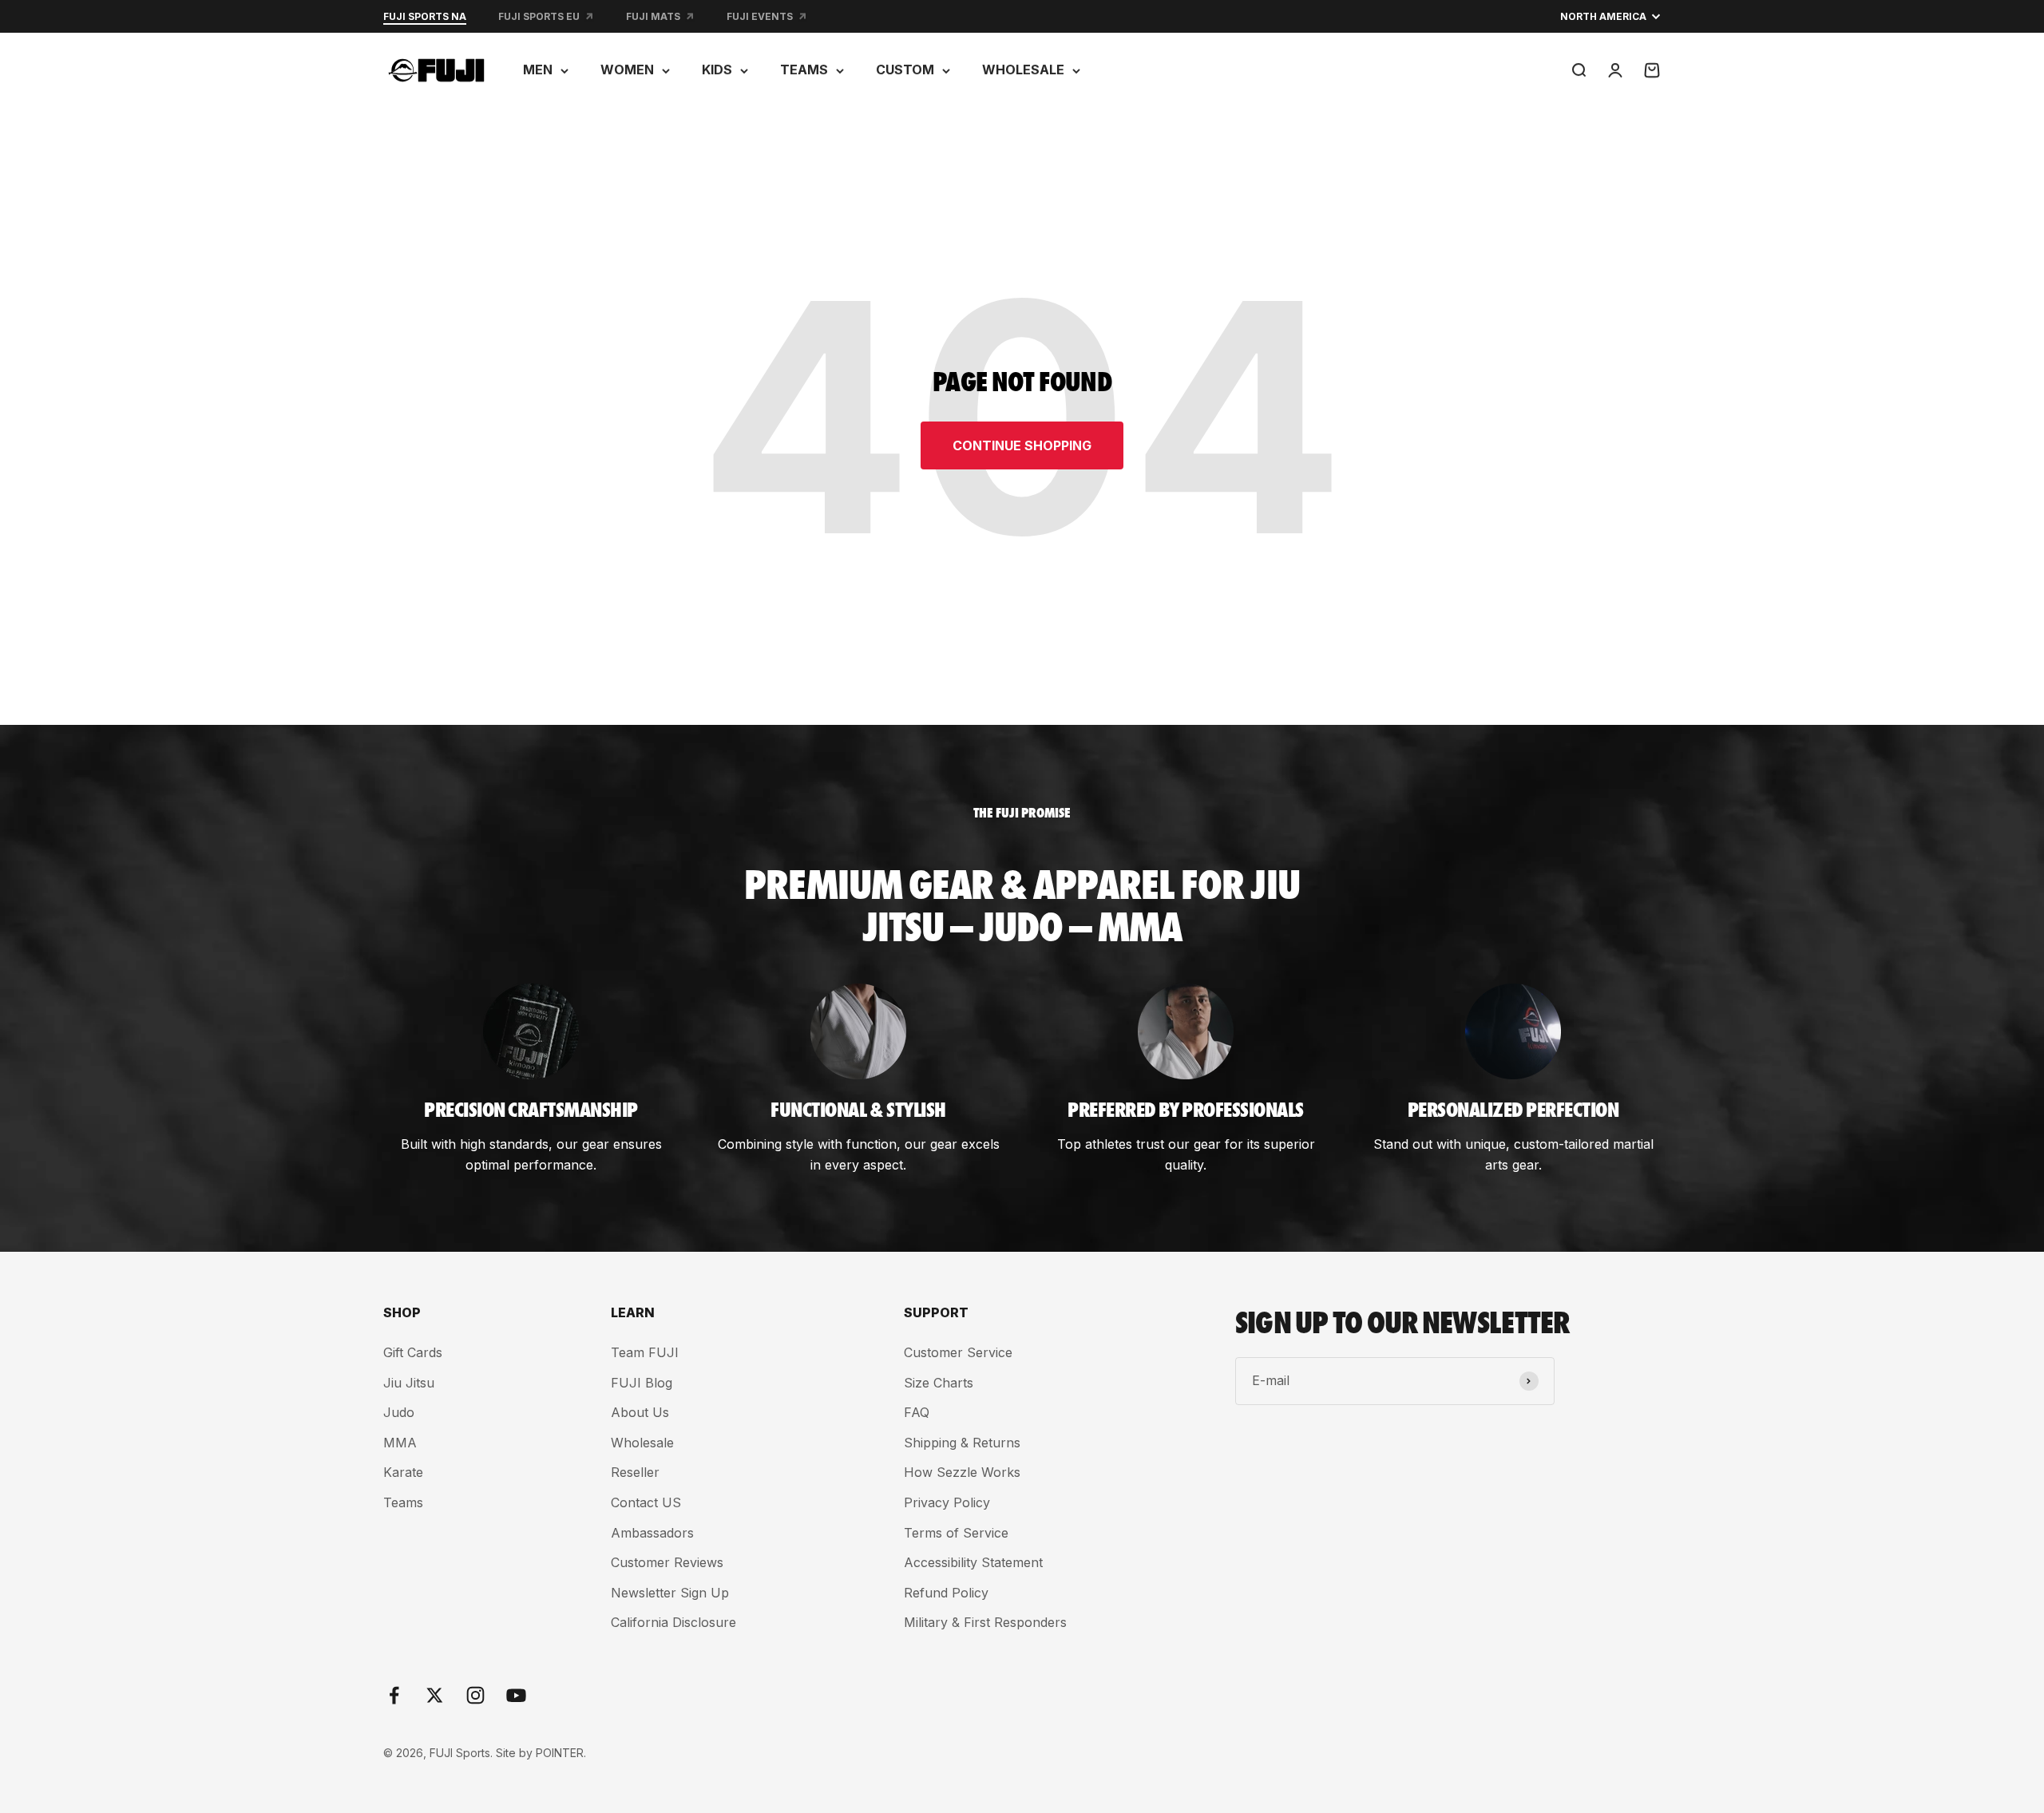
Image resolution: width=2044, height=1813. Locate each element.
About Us (640, 1412)
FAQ (917, 1412)
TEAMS (804, 69)
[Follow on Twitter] (435, 1695)
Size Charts (939, 1383)
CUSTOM (905, 69)
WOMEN (627, 69)
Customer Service (958, 1352)
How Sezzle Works (962, 1472)
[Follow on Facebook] (394, 1695)
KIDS (717, 69)
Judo (399, 1412)
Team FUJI (645, 1352)
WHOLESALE (1023, 69)
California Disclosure (673, 1622)
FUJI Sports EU (539, 16)
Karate (403, 1472)
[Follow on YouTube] (516, 1695)
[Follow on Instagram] (475, 1695)
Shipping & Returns (962, 1443)
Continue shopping (1022, 445)
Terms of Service (956, 1533)
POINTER (560, 1753)
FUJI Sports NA (425, 16)
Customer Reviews (667, 1562)
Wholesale (642, 1443)
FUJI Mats (653, 16)
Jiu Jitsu (409, 1383)
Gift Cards (413, 1352)
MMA (400, 1443)
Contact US (646, 1502)
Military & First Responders (985, 1622)
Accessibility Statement (973, 1562)
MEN (538, 69)
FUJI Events (760, 16)
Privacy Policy (947, 1502)
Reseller (635, 1472)
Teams (403, 1502)
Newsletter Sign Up (670, 1593)
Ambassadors (652, 1533)
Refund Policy (946, 1593)
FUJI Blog (642, 1383)
